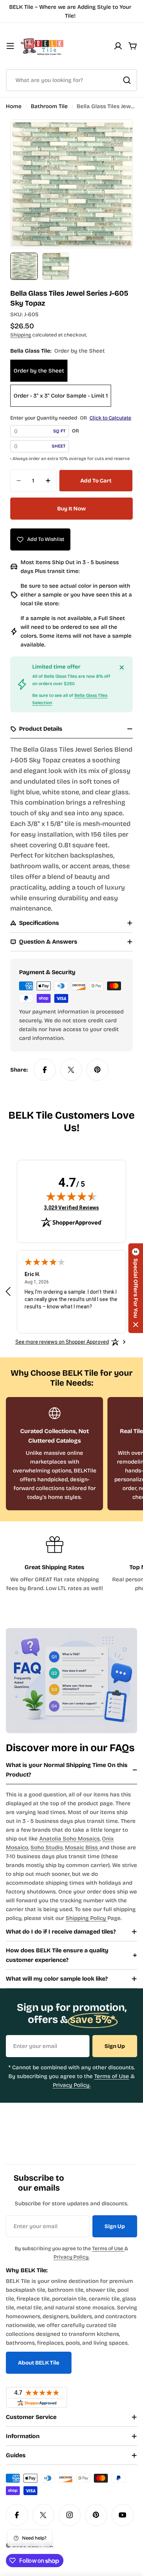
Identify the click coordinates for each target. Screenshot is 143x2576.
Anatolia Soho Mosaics (69, 1839)
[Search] (127, 80)
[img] (71, 1196)
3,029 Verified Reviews (71, 1207)
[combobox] (71, 80)
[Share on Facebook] (45, 1070)
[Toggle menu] (10, 46)
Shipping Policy (87, 1918)
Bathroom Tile (49, 106)
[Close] (122, 667)
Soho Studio (47, 1848)
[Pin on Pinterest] (98, 1070)
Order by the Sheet (39, 371)
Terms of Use (112, 2076)
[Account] (118, 46)
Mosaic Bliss (82, 1848)
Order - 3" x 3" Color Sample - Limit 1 (61, 396)
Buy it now (71, 509)
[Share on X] (71, 1070)
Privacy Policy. (72, 2085)
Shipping (21, 335)
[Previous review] (8, 1291)
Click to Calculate (110, 418)
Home (14, 106)
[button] (136, 1288)
